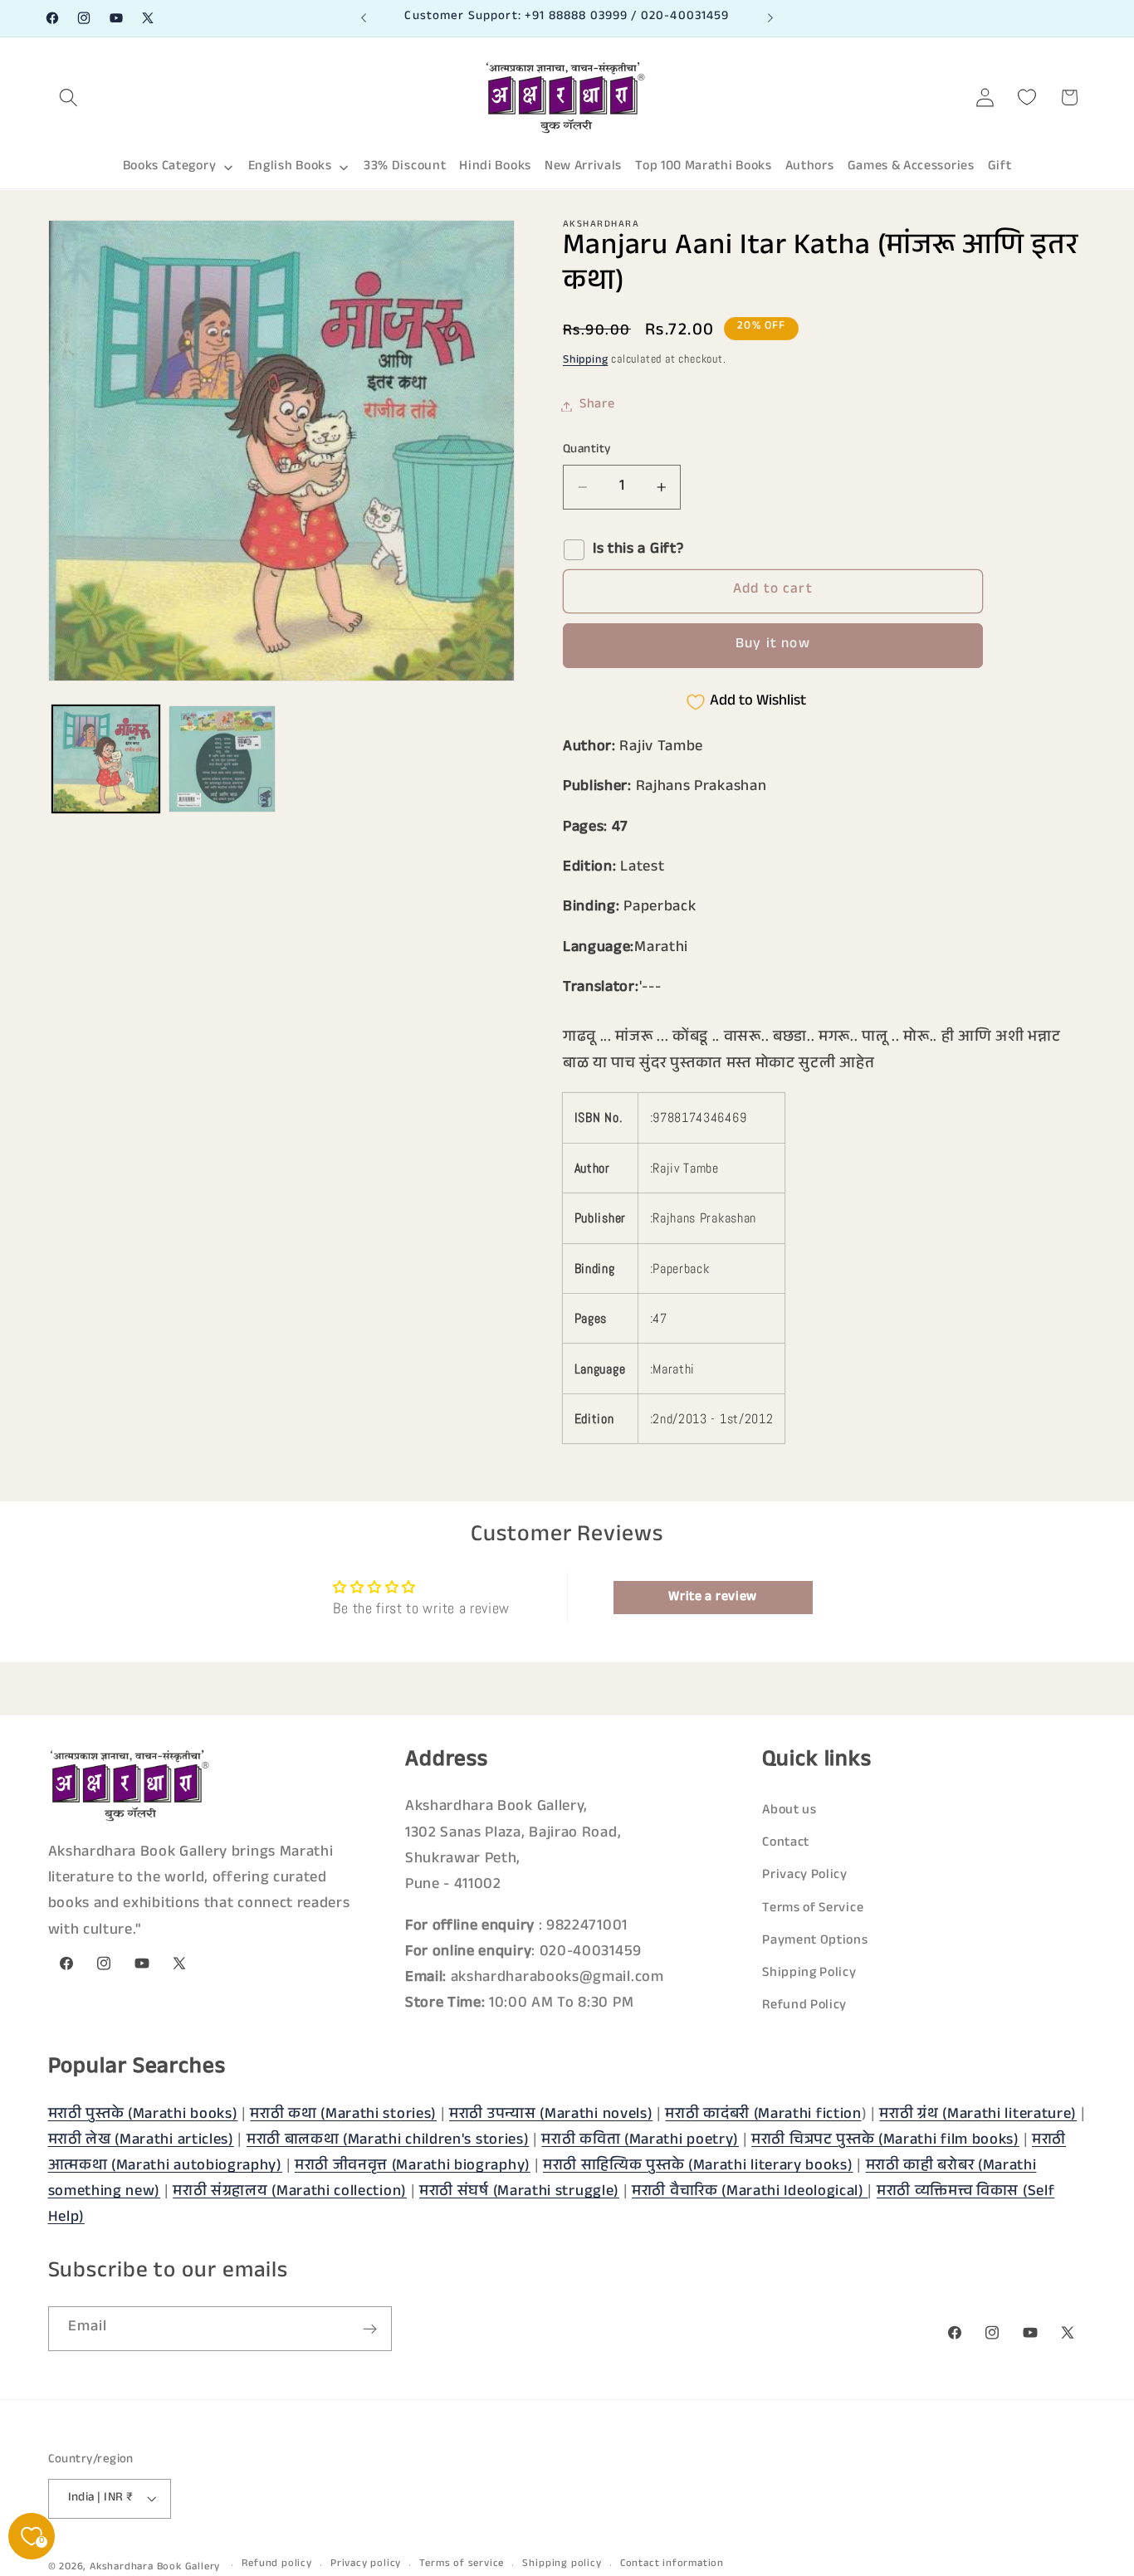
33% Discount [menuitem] (405, 167)
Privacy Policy (805, 1876)
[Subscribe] (370, 2330)
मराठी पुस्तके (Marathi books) (143, 2115)
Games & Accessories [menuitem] (911, 167)
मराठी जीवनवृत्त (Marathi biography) (413, 2166)
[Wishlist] (1027, 98)
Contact (786, 1844)
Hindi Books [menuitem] (495, 167)
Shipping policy (562, 2565)
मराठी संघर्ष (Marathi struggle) (519, 2192)
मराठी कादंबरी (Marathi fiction (763, 2115)
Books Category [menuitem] (170, 167)
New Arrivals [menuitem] (583, 167)
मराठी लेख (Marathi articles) (141, 2140)
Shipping (585, 362)
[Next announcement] (770, 18)
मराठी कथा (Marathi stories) (343, 2115)
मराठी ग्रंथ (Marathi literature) (978, 2115)
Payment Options (815, 1941)
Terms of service (462, 2565)
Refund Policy (804, 2006)
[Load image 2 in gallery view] (222, 759)
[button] (69, 98)
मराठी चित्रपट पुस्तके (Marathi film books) (885, 2140)
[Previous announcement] (364, 18)
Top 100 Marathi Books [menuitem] (704, 167)
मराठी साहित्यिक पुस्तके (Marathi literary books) (698, 2166)
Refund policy (276, 2565)
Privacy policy (366, 2565)
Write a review (713, 1597)
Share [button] (597, 406)
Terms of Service (813, 1908)
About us (789, 1811)
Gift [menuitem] (1000, 167)
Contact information (672, 2565)
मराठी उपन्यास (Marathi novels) (551, 2115)
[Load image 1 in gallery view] (106, 759)
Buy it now (773, 646)
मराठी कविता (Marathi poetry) (640, 2140)
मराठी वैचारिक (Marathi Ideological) (750, 2192)
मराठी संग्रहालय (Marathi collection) (290, 2192)
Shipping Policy (809, 1974)
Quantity (587, 450)
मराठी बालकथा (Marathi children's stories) (388, 2140)
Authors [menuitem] (810, 167)
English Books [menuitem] (290, 167)
